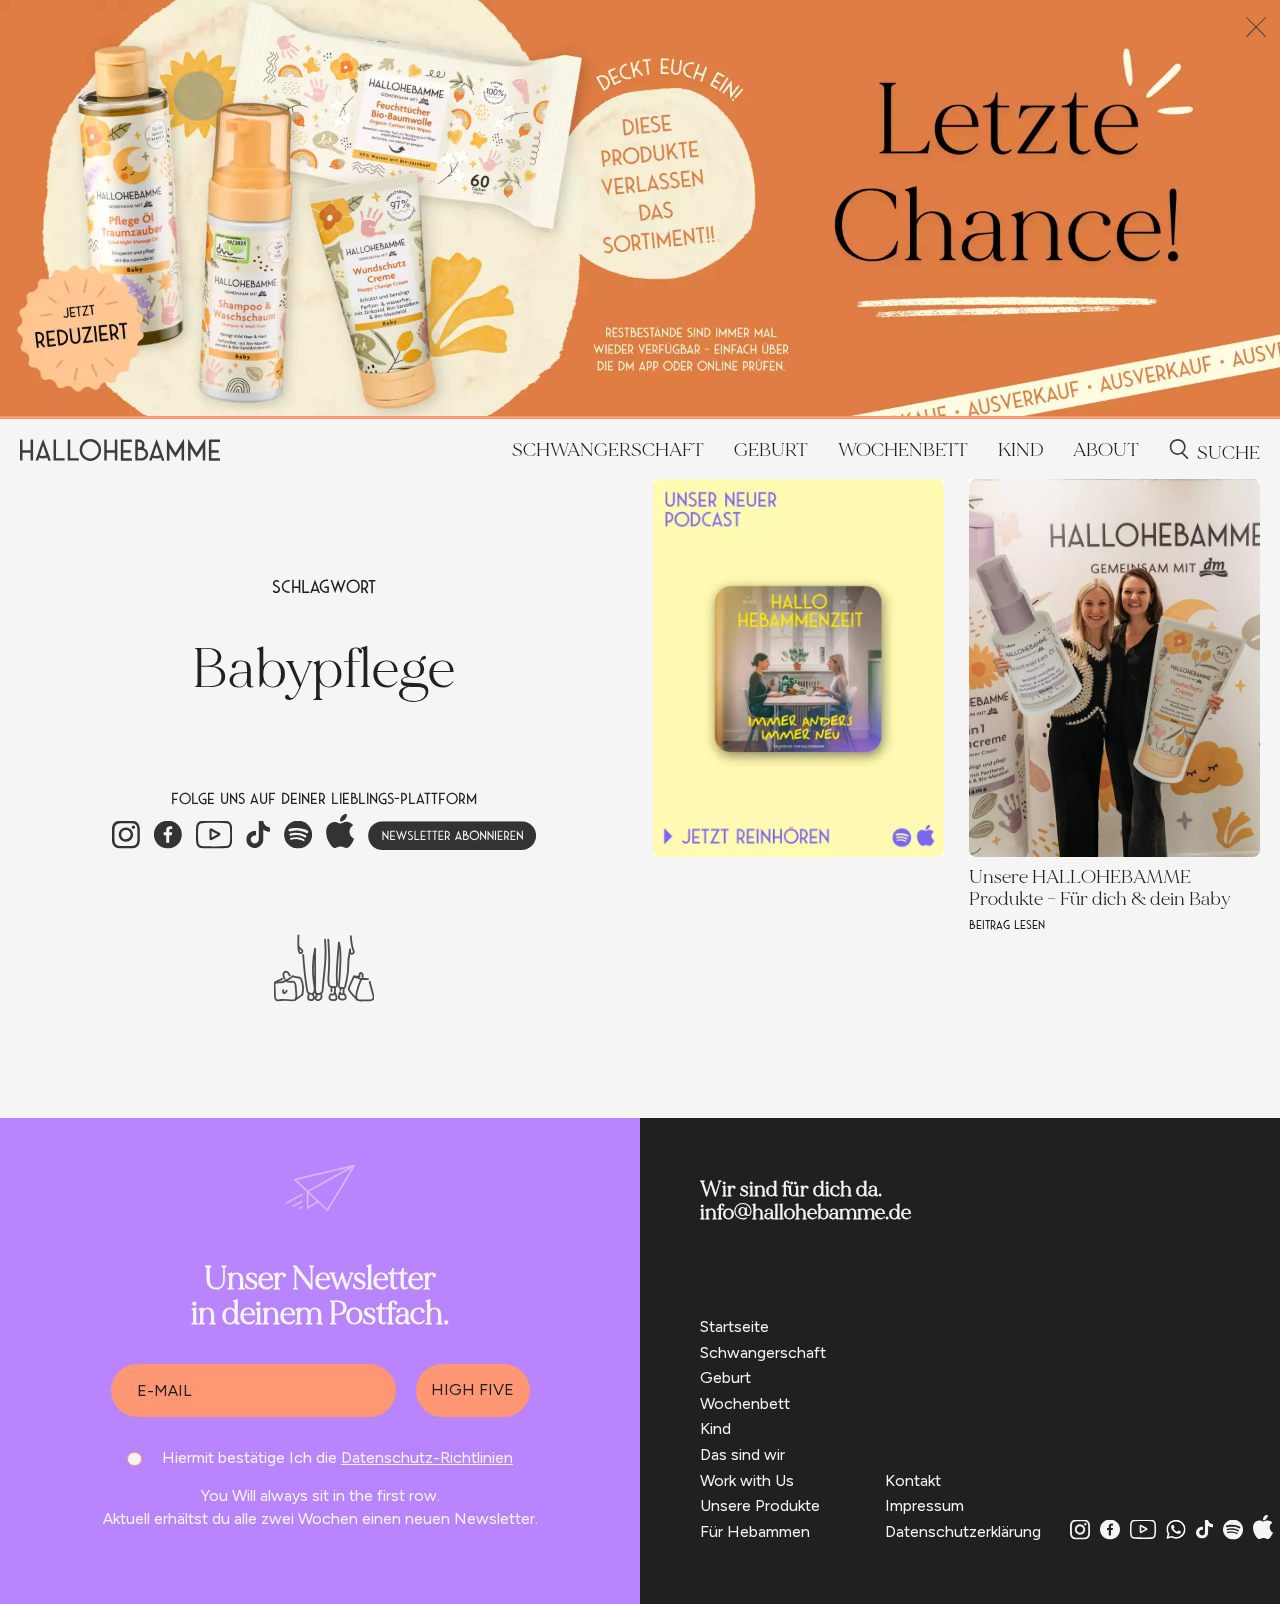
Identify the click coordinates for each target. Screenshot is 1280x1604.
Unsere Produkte (760, 1505)
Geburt (771, 450)
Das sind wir (742, 1454)
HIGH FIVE (472, 1389)
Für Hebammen (755, 1531)
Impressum (924, 1505)
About (1106, 450)
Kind (1020, 450)
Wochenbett (903, 450)
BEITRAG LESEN (1007, 925)
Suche (1228, 453)
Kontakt (913, 1480)
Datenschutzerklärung (963, 1531)
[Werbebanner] (640, 410)
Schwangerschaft (608, 450)
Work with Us (747, 1480)
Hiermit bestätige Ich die (337, 1457)
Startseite (734, 1326)
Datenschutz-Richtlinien (427, 1457)
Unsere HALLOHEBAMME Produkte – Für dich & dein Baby (1100, 888)
